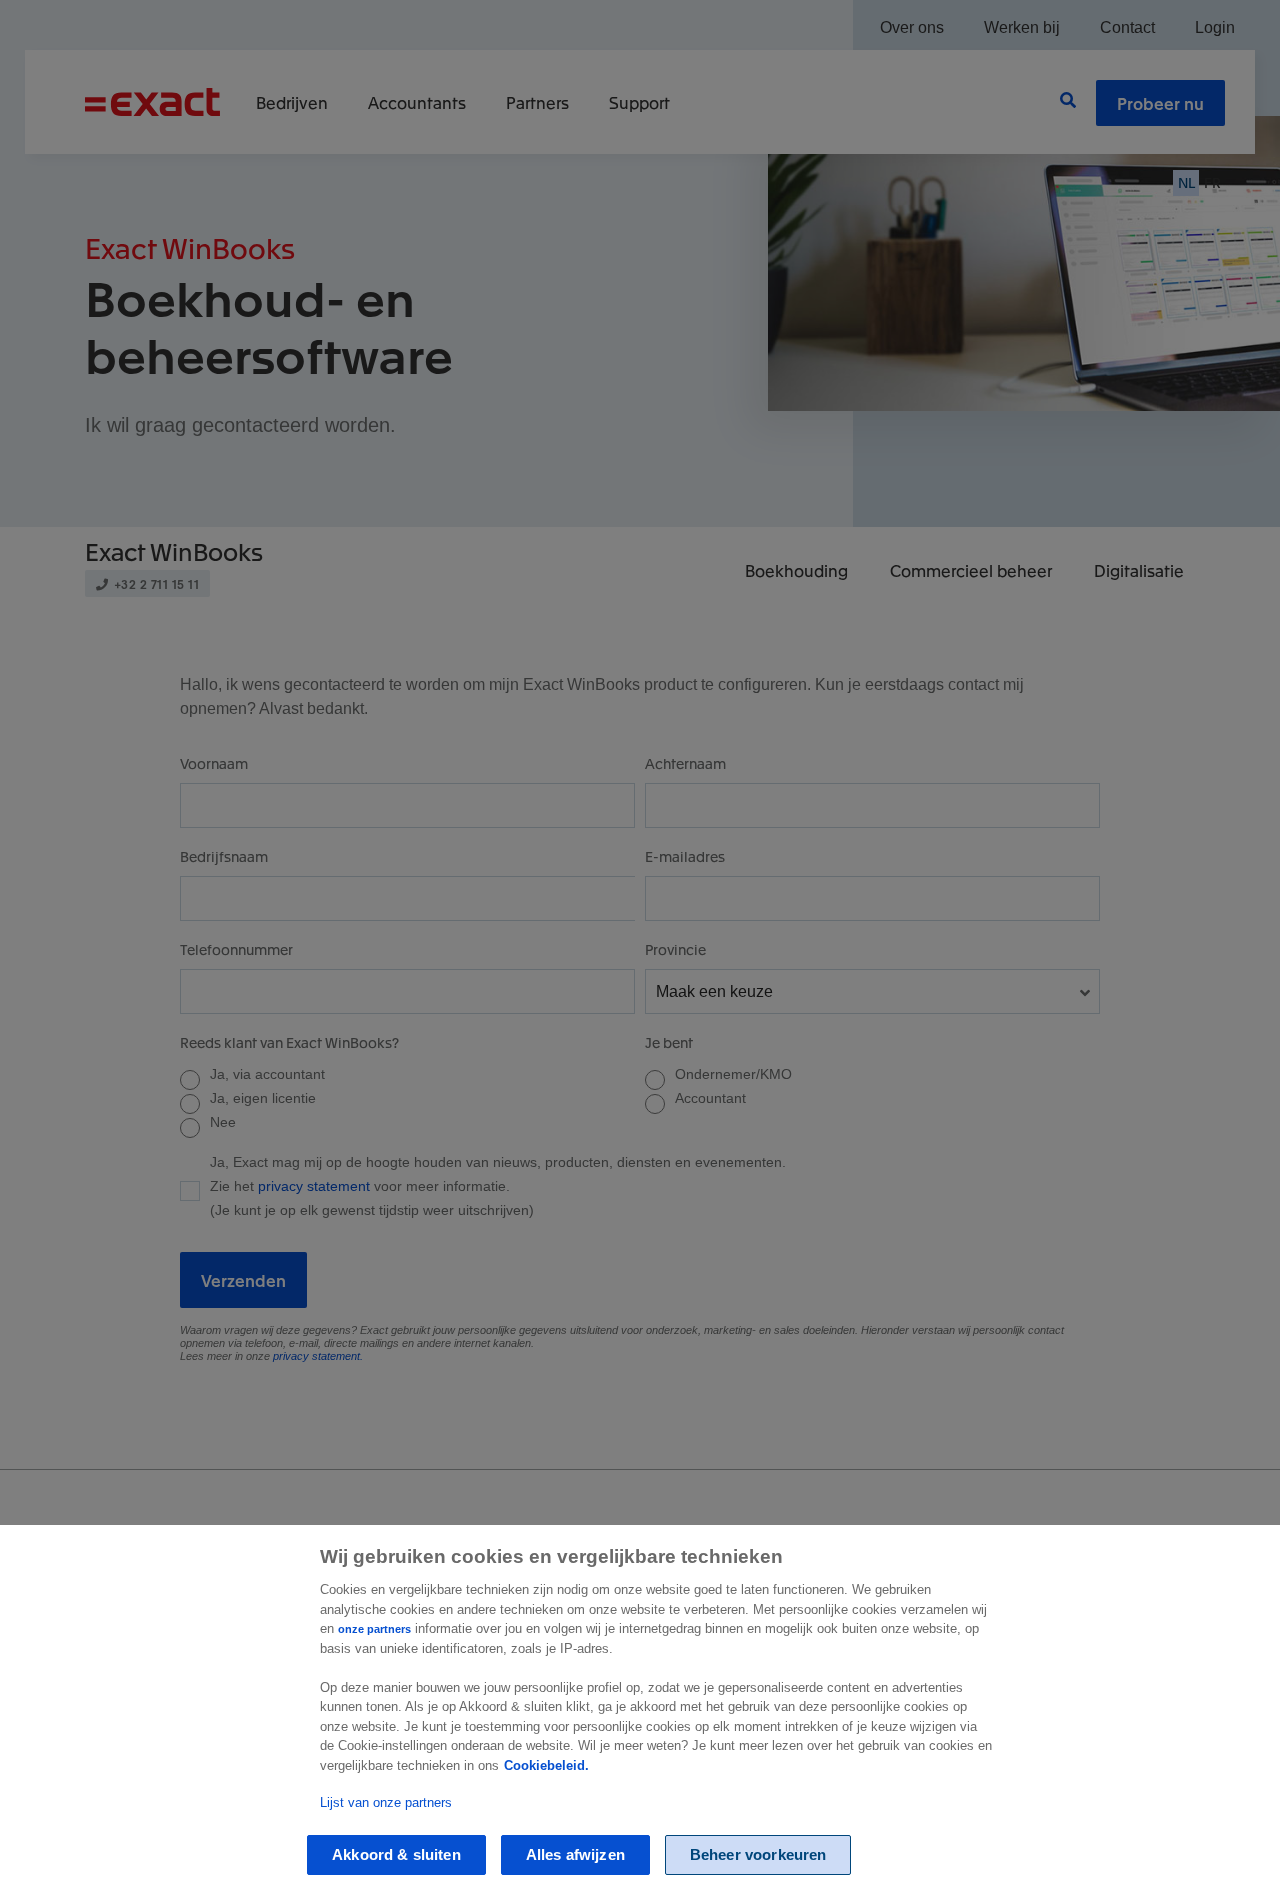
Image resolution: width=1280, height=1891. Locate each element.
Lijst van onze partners (386, 1802)
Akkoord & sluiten (396, 1854)
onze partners (374, 1629)
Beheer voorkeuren (758, 1854)
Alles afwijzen (575, 1854)
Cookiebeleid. (546, 1765)
